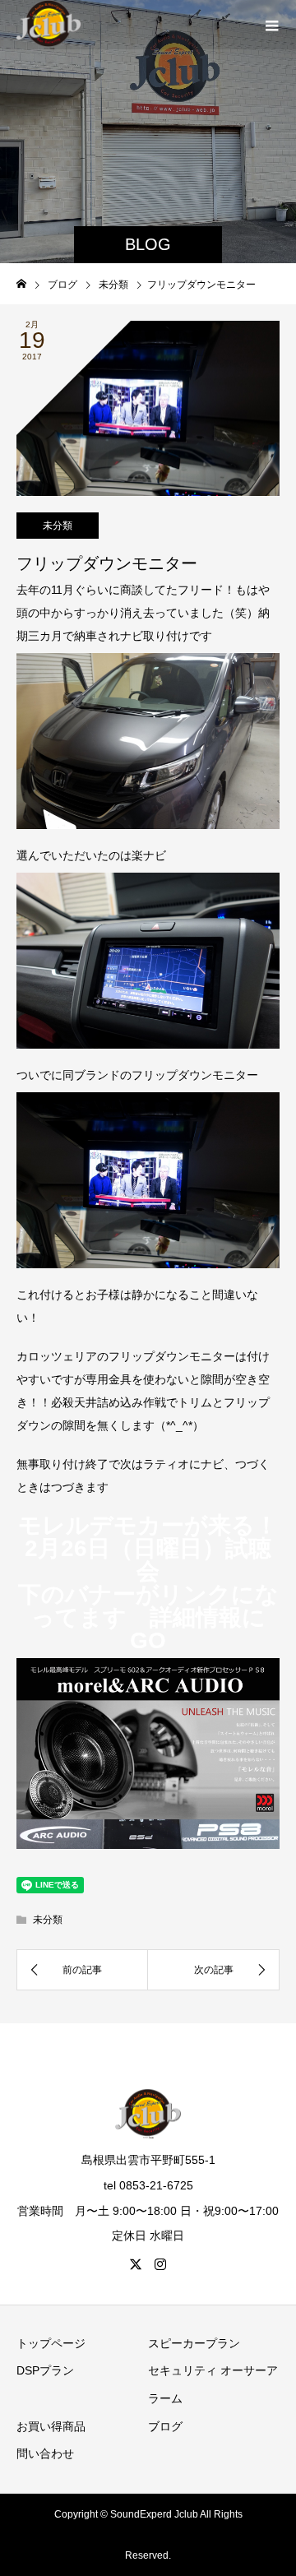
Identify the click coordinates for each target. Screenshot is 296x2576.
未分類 (58, 526)
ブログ (165, 2426)
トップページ (51, 2343)
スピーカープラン (194, 2343)
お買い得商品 (51, 2426)
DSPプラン (45, 2370)
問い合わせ (45, 2453)
